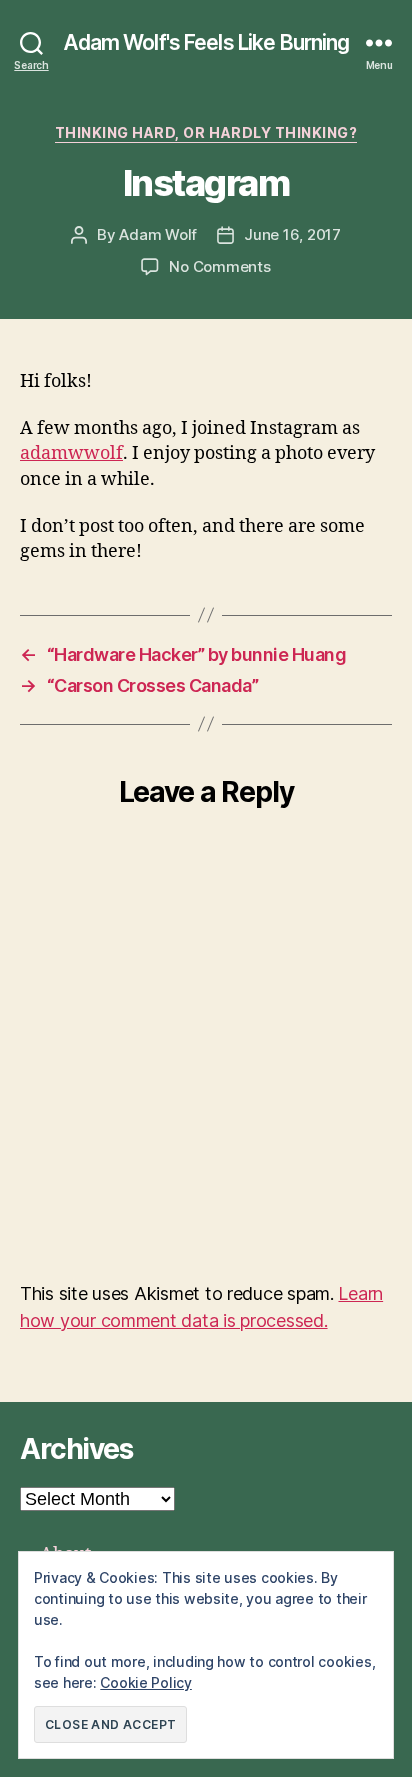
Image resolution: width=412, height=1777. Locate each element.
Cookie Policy (146, 1682)
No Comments (219, 266)
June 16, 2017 (292, 234)
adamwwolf (71, 453)
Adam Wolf (158, 234)
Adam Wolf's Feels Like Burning (206, 42)
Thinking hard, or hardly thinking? (206, 132)
